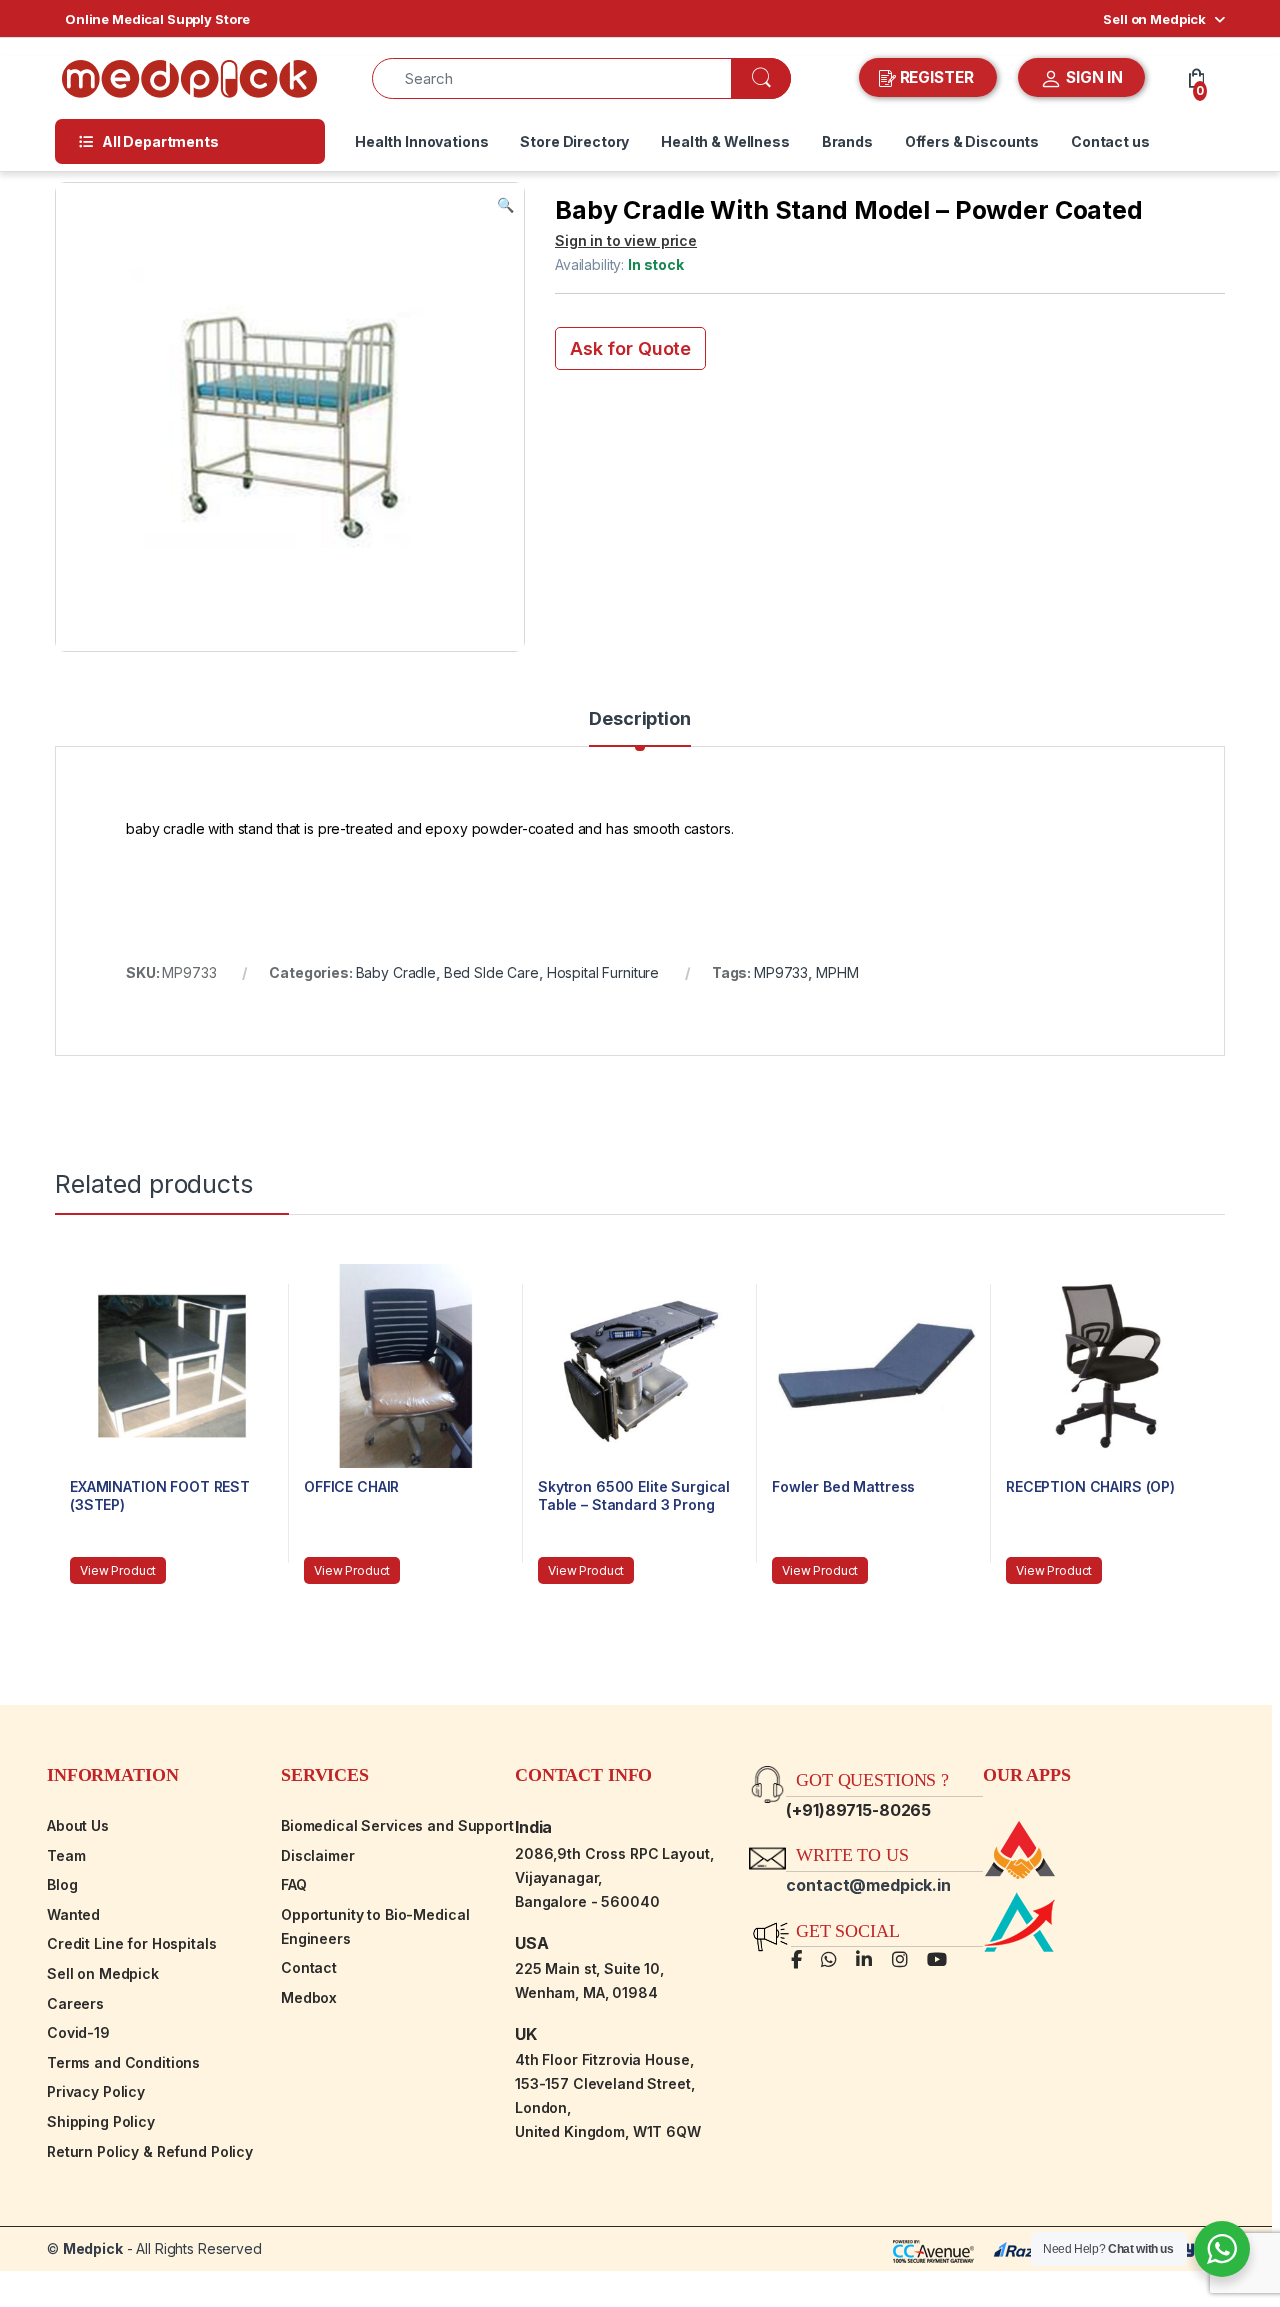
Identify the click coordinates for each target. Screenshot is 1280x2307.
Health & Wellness (725, 141)
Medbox (309, 1997)
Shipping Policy (101, 2121)
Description (639, 719)
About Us (78, 1825)
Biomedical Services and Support (397, 1825)
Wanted (73, 1914)
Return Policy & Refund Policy (150, 2151)
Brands (847, 141)
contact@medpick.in (868, 1885)
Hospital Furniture (603, 972)
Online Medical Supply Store (157, 19)
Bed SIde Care (491, 972)
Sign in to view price (626, 240)
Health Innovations (421, 141)
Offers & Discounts (972, 141)
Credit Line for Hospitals (132, 1943)
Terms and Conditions (123, 2062)
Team (66, 1855)
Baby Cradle (396, 972)
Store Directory (574, 141)
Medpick (93, 2248)
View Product (118, 1570)
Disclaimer (318, 1855)
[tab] (639, 728)
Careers (75, 2003)
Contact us (1110, 141)
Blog (62, 1884)
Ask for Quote (630, 348)
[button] (505, 205)
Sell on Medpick (1154, 19)
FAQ (294, 1884)
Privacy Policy (96, 2091)
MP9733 (781, 972)
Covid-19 (78, 2032)
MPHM (837, 972)
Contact (309, 1967)
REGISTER (937, 77)
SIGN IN (1092, 77)
